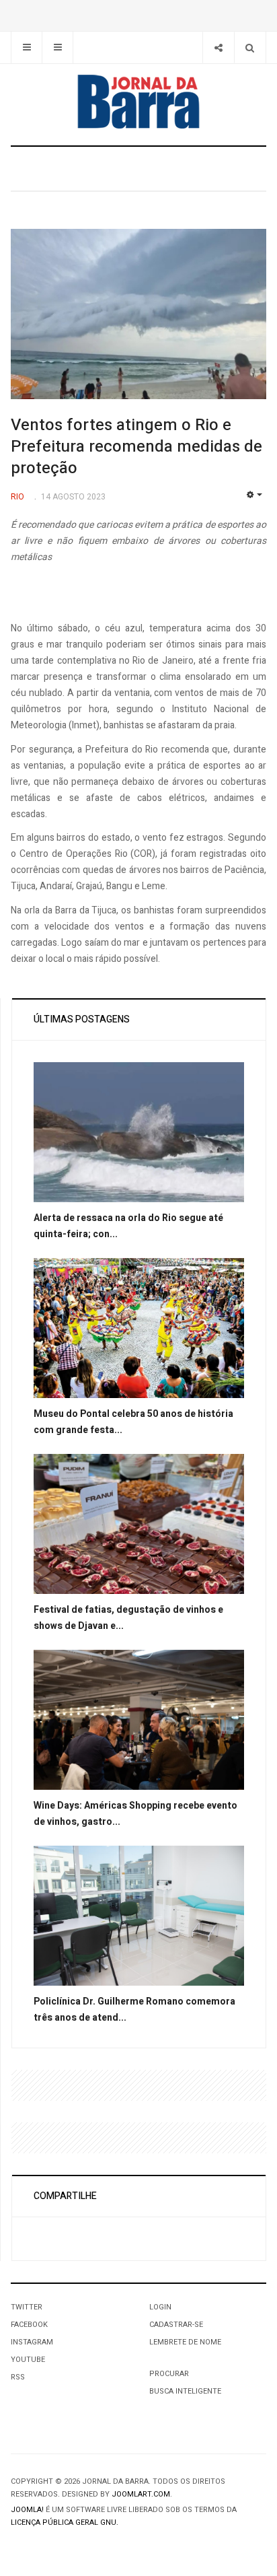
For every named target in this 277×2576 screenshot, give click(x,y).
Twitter (27, 2307)
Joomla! (27, 2510)
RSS (18, 2377)
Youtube (28, 2360)
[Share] (218, 47)
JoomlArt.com (141, 2494)
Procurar (169, 2374)
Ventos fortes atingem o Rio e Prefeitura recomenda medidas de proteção (136, 447)
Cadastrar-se (176, 2325)
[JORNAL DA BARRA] (138, 102)
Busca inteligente (185, 2391)
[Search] (250, 47)
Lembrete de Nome (185, 2342)
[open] (27, 47)
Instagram (32, 2342)
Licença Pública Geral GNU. (65, 2522)
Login (160, 2307)
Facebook (29, 2325)
